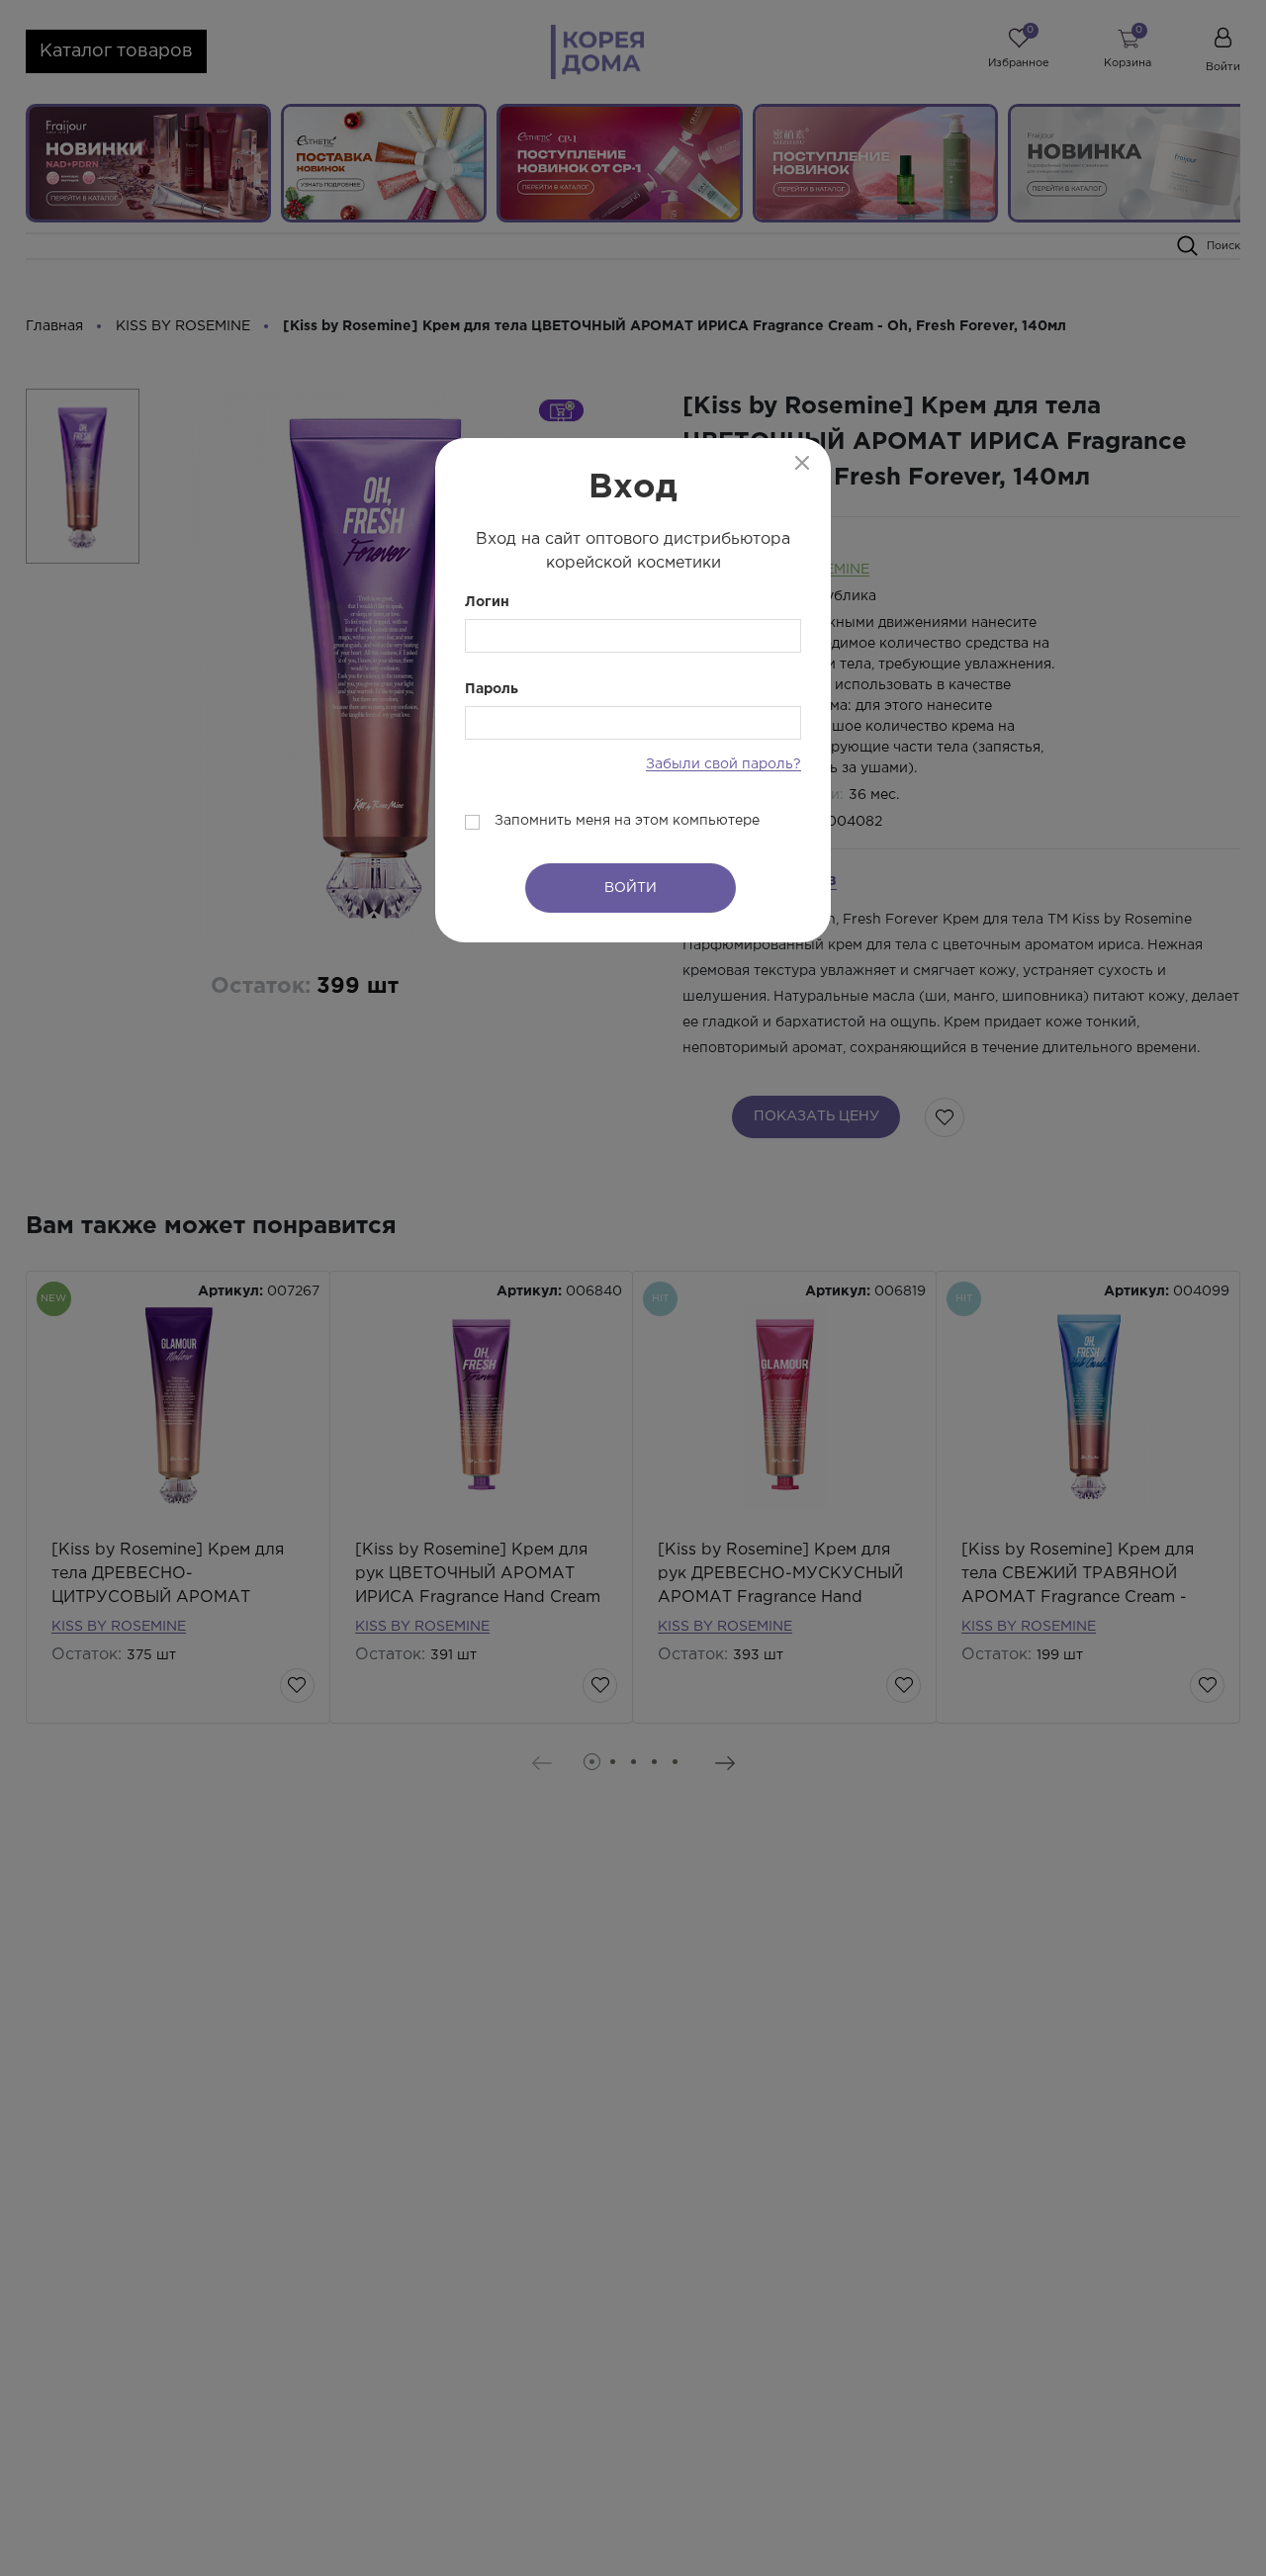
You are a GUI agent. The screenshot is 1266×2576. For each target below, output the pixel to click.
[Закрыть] (802, 463)
